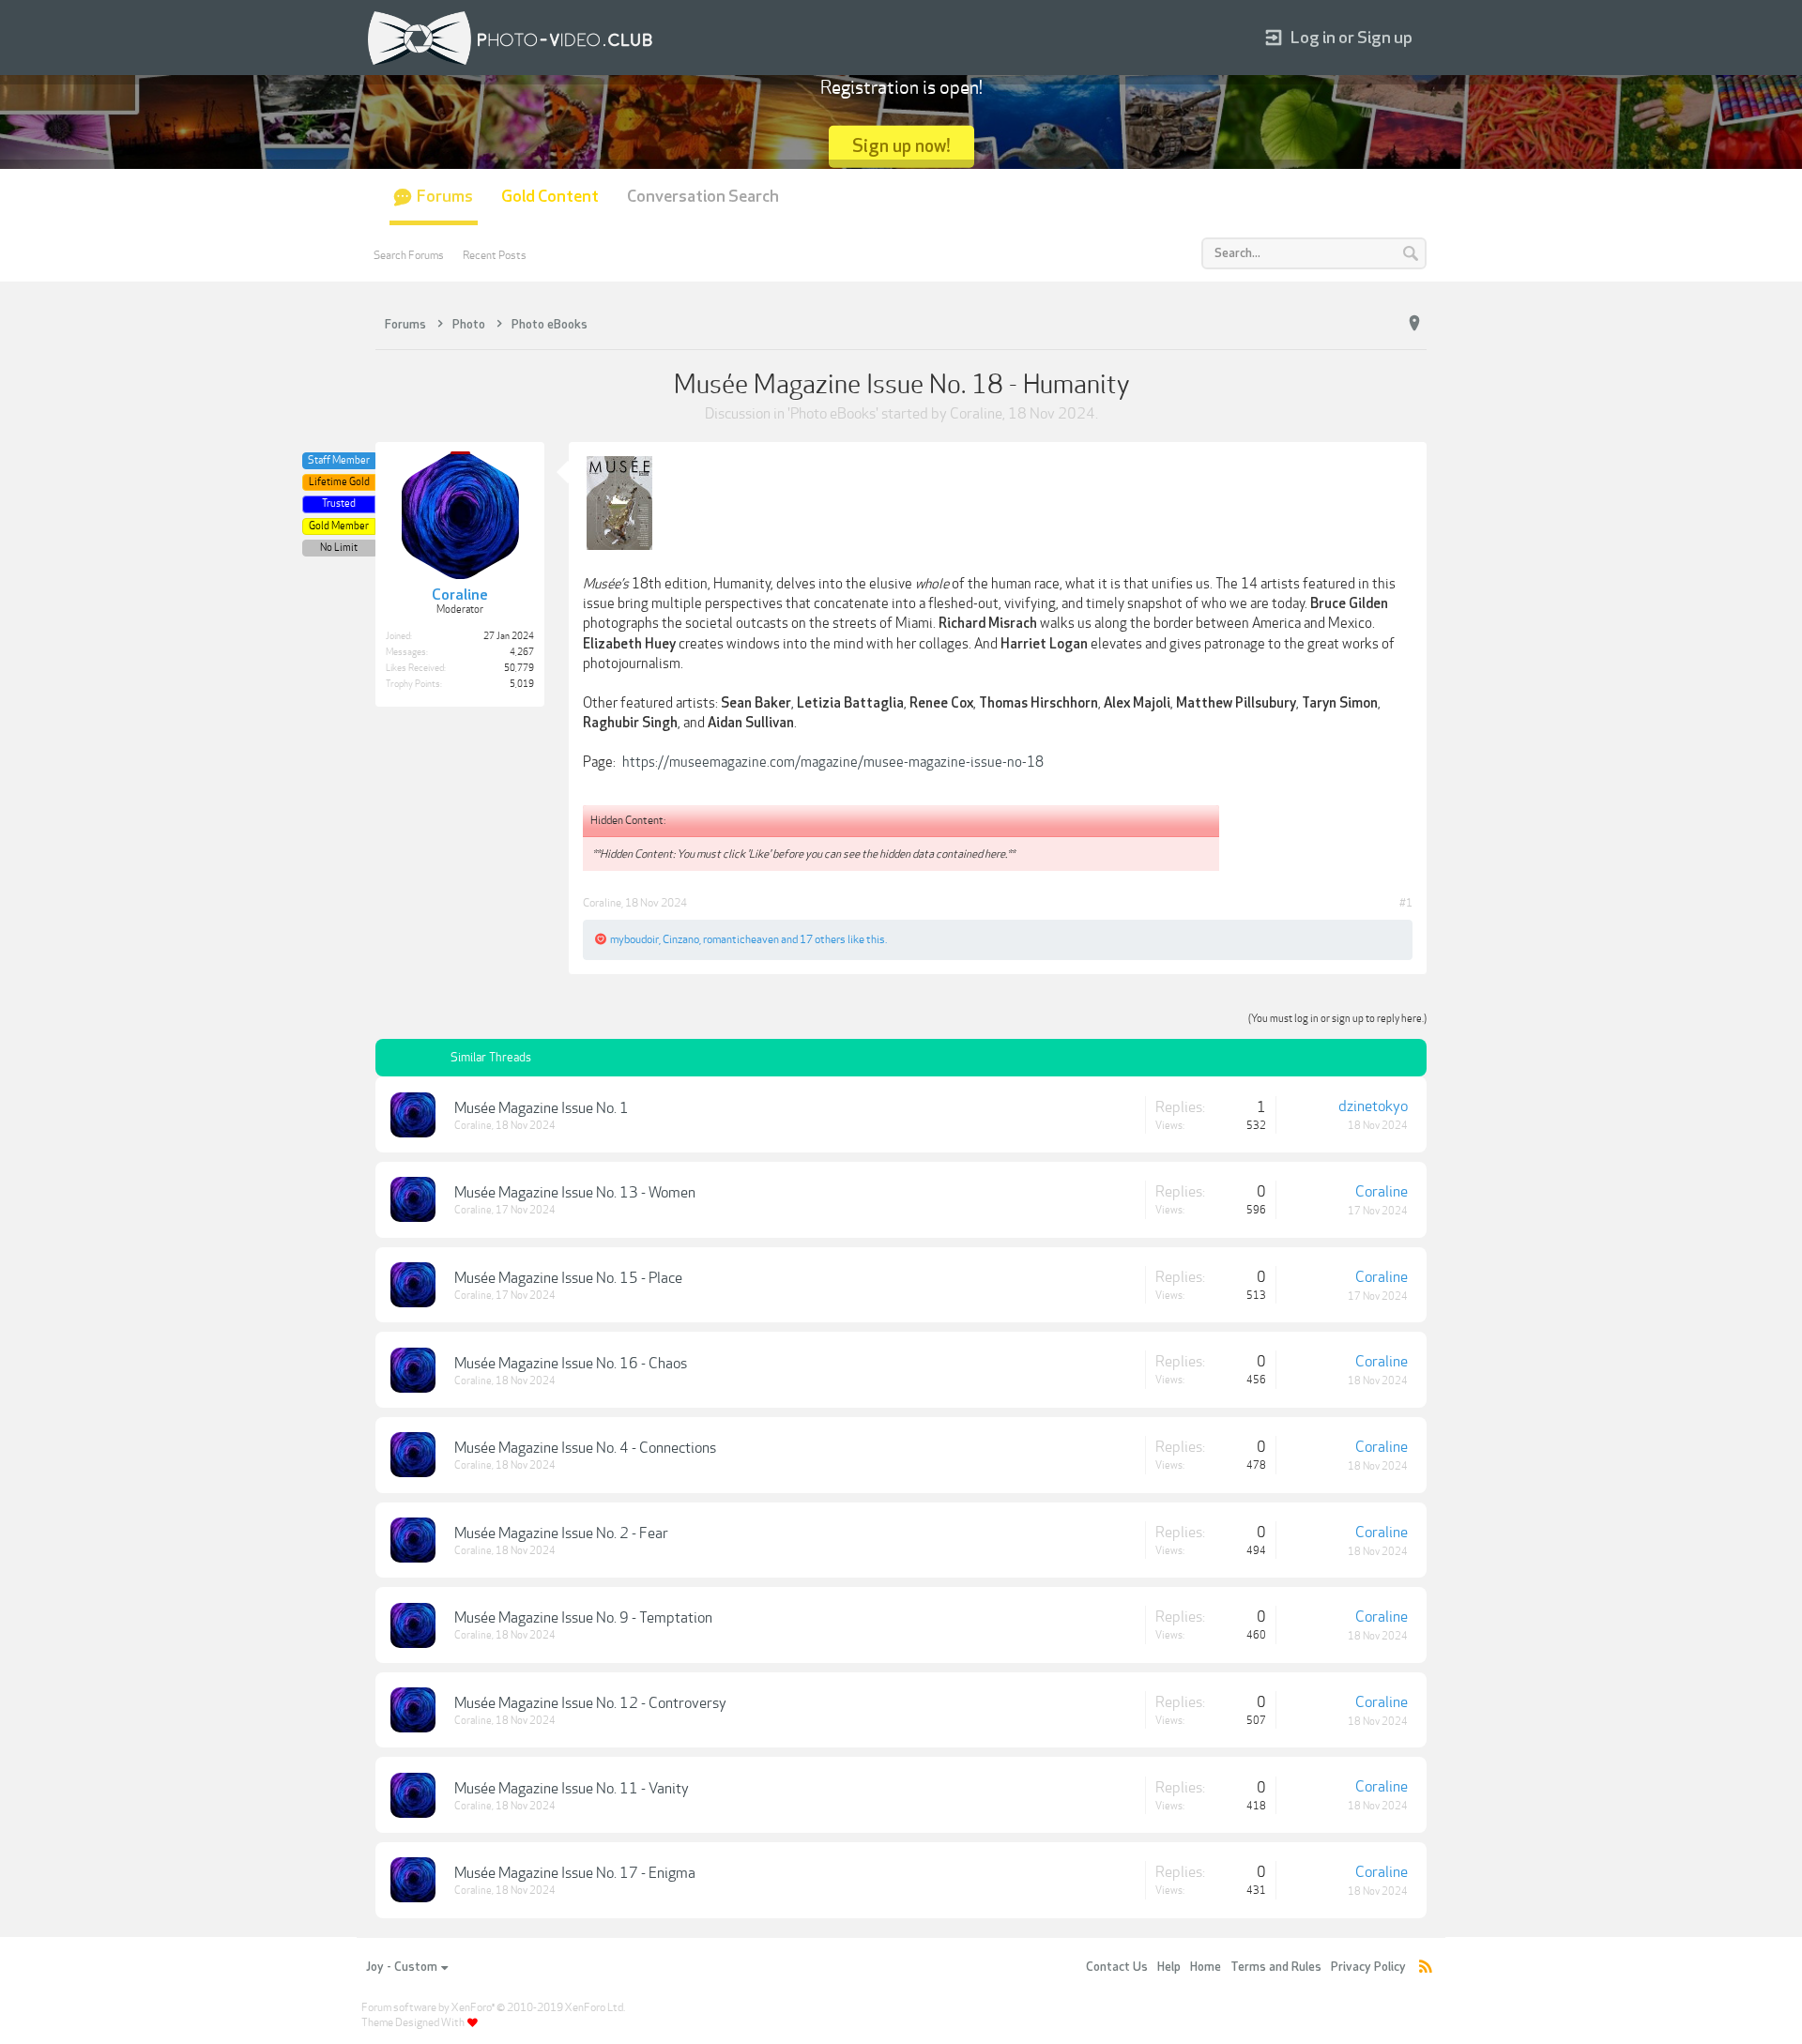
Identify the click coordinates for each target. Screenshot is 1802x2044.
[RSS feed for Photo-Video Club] (1426, 1968)
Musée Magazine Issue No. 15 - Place (568, 1278)
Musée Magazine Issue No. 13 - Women (575, 1193)
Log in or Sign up (1351, 38)
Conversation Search (703, 197)
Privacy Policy (1368, 1967)
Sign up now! (901, 146)
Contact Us (1117, 1967)
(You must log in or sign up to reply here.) (1337, 1019)
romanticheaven (741, 939)
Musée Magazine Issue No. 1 (542, 1108)
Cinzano (681, 939)
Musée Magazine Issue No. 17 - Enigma (575, 1873)
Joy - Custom (402, 1967)
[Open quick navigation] (1414, 324)
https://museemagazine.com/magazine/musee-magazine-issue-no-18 (833, 762)
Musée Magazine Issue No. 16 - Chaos (571, 1364)
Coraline (976, 414)
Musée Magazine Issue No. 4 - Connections (585, 1448)
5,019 (522, 684)
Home (1206, 1967)
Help (1169, 1967)
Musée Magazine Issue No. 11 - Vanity (572, 1789)
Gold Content (550, 197)
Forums (445, 197)
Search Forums (409, 255)
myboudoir (634, 939)
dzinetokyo (1373, 1106)
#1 (1406, 903)
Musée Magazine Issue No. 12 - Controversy (590, 1703)
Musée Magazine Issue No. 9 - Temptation (583, 1618)
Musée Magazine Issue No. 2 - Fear (561, 1533)
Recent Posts (495, 255)
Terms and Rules (1276, 1967)
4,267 (522, 652)
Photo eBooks (833, 414)
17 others (823, 939)
